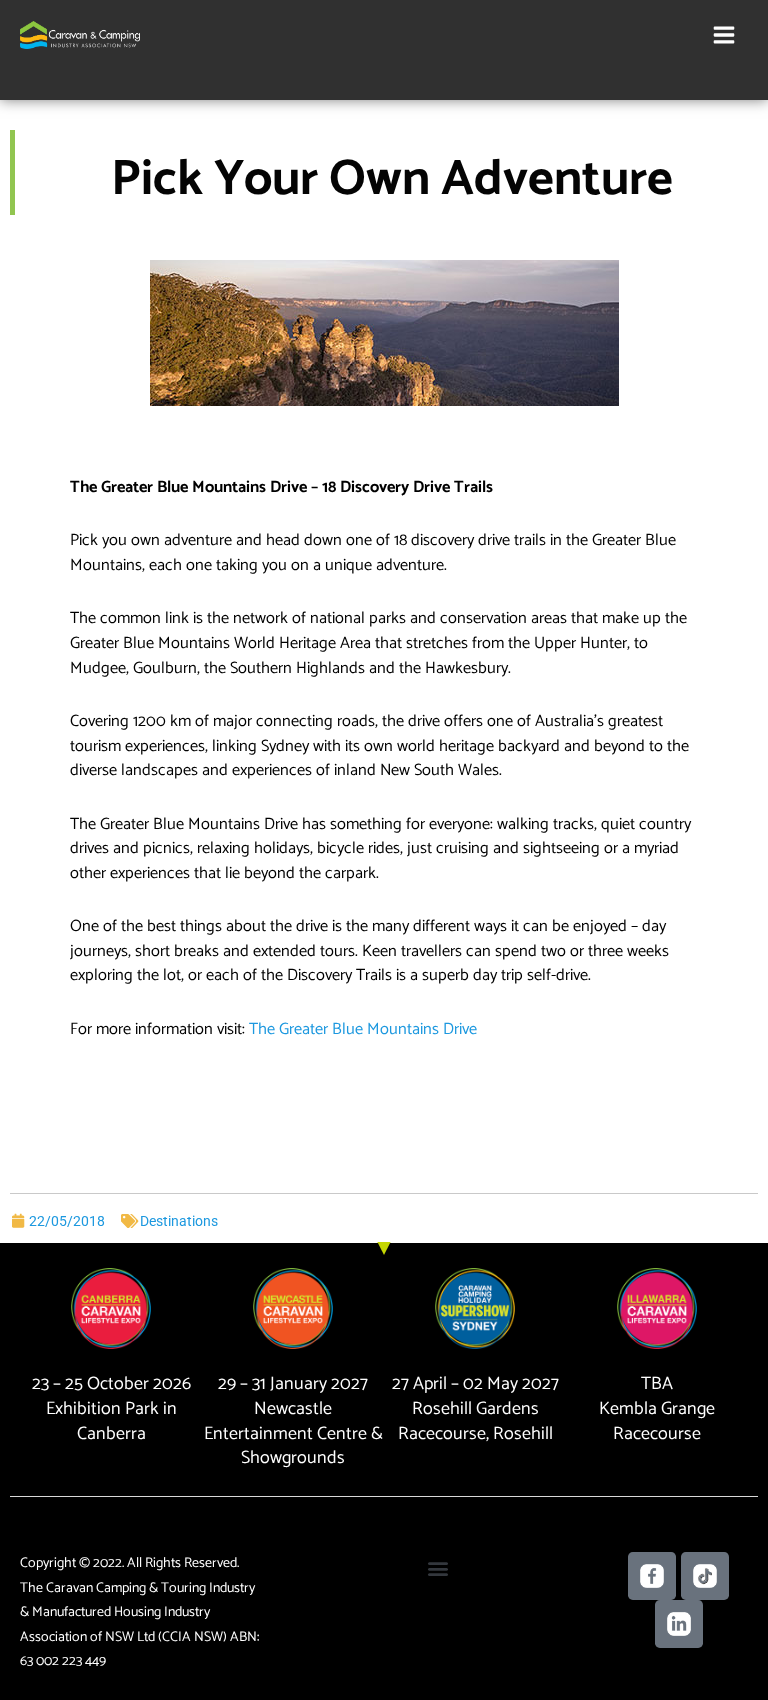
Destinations (179, 1221)
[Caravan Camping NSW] (80, 34)
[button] (437, 1568)
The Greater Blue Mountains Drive (363, 1029)
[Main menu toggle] (723, 35)
